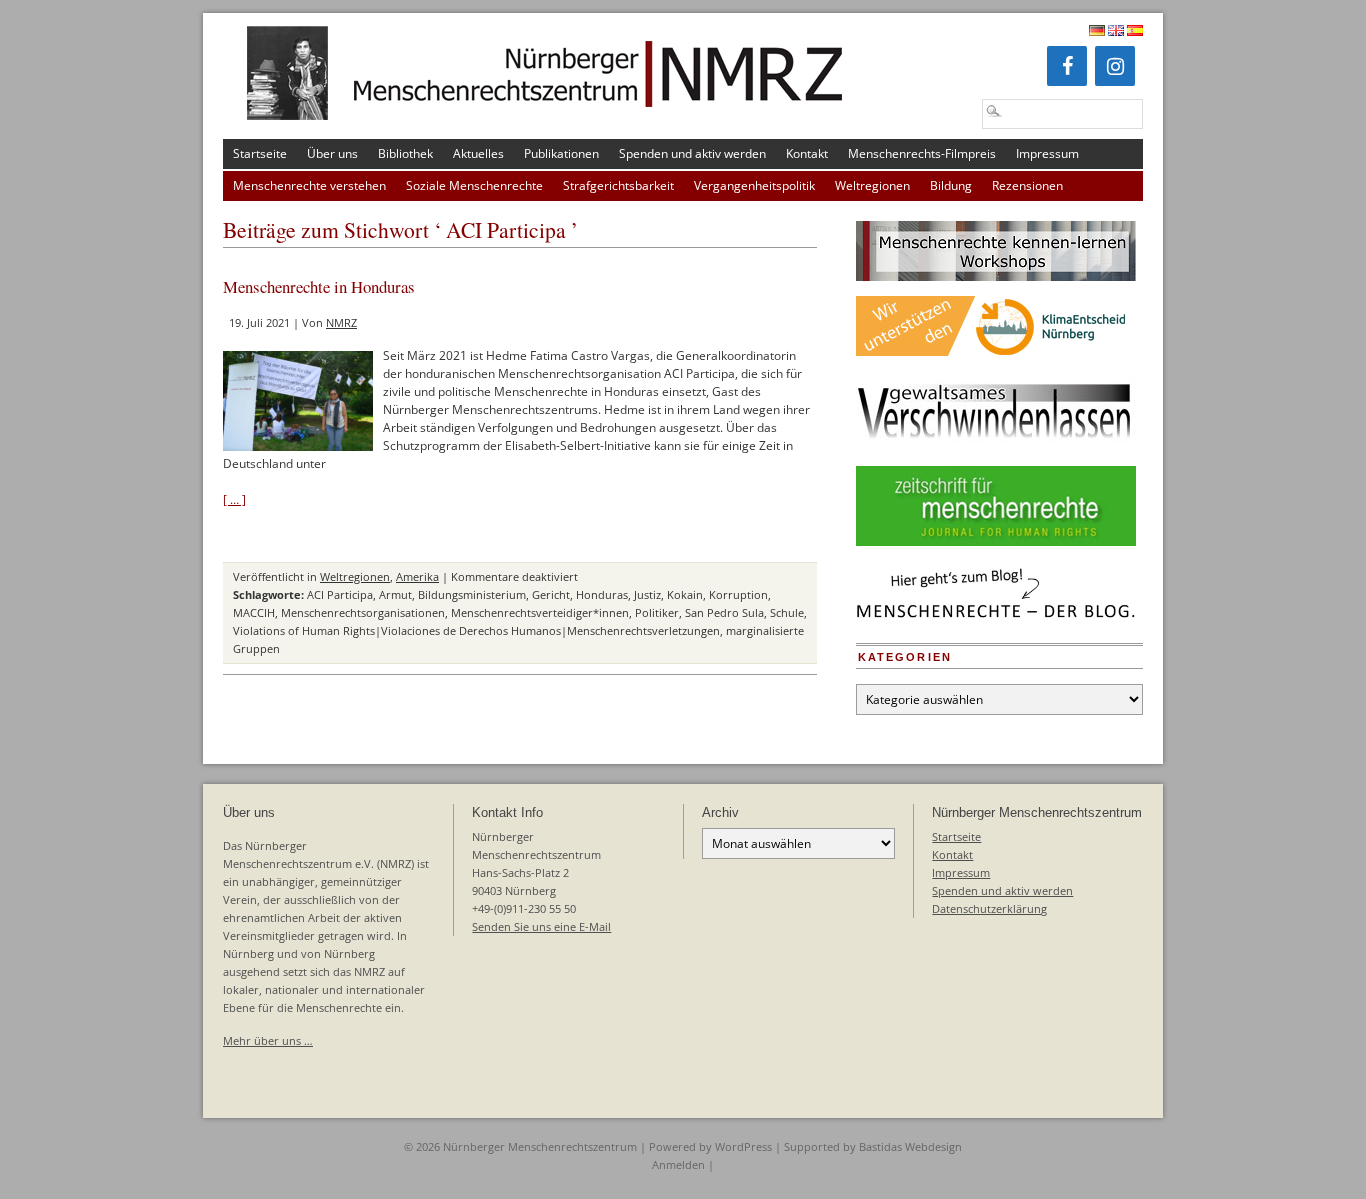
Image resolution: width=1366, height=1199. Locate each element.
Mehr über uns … (268, 1040)
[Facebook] (1067, 66)
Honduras (602, 594)
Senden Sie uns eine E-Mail (541, 926)
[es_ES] (1135, 31)
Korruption (738, 594)
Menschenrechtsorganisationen (363, 612)
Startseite (260, 153)
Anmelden (678, 1164)
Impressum (1047, 153)
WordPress (743, 1146)
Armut (395, 594)
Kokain (685, 594)
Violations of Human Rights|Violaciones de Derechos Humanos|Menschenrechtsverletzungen (476, 630)
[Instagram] (1115, 66)
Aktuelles (478, 153)
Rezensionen (1027, 185)
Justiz (647, 594)
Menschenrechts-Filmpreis (922, 153)
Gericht (551, 594)
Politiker (657, 612)
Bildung (951, 185)
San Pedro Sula (724, 612)
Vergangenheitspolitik (754, 185)
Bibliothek (405, 153)
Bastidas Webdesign (910, 1146)
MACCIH (254, 612)
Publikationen (561, 153)
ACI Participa (340, 594)
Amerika (417, 576)
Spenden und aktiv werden (692, 153)
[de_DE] (1097, 31)
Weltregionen (872, 185)
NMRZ (341, 322)
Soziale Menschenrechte (474, 185)
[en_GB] (1116, 31)
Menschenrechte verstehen (309, 185)
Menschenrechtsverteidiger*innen (540, 612)
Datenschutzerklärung (989, 908)
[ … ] (234, 499)
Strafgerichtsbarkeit (618, 185)
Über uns (332, 153)
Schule (787, 612)
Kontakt (807, 153)
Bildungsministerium (472, 594)
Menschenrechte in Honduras (319, 286)
